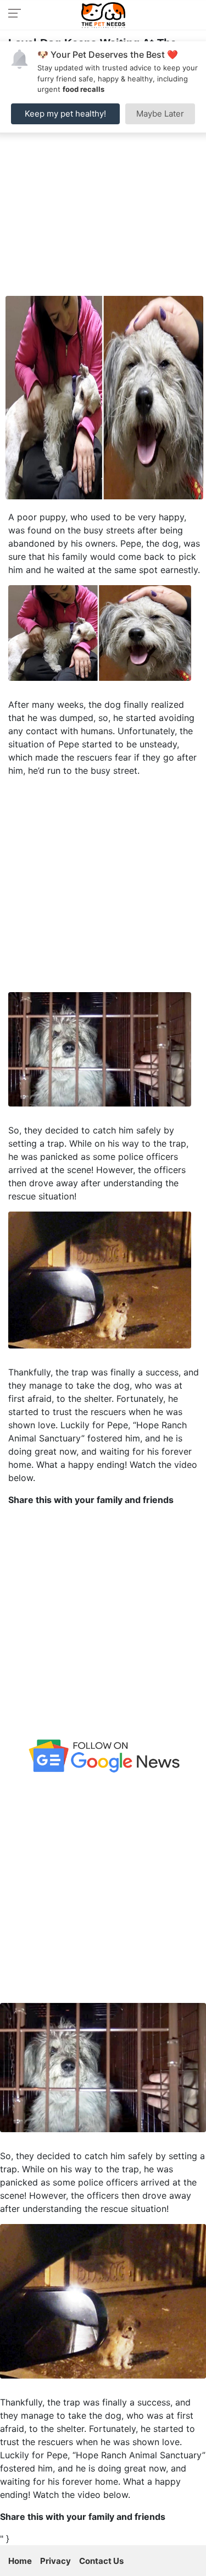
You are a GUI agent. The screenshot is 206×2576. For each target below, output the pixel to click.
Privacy (55, 2561)
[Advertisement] (103, 187)
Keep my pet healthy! (65, 114)
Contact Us (101, 2561)
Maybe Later (160, 114)
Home (20, 2561)
